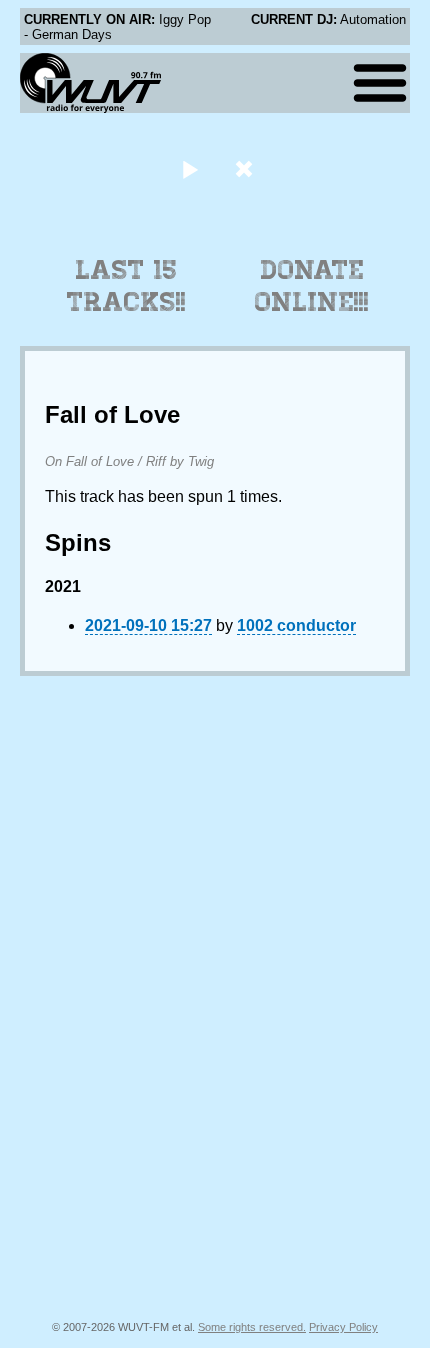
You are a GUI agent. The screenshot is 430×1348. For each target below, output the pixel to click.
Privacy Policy (343, 1327)
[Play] (189, 168)
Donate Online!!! (312, 286)
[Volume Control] (246, 168)
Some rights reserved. (252, 1327)
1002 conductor (296, 625)
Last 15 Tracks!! (126, 286)
